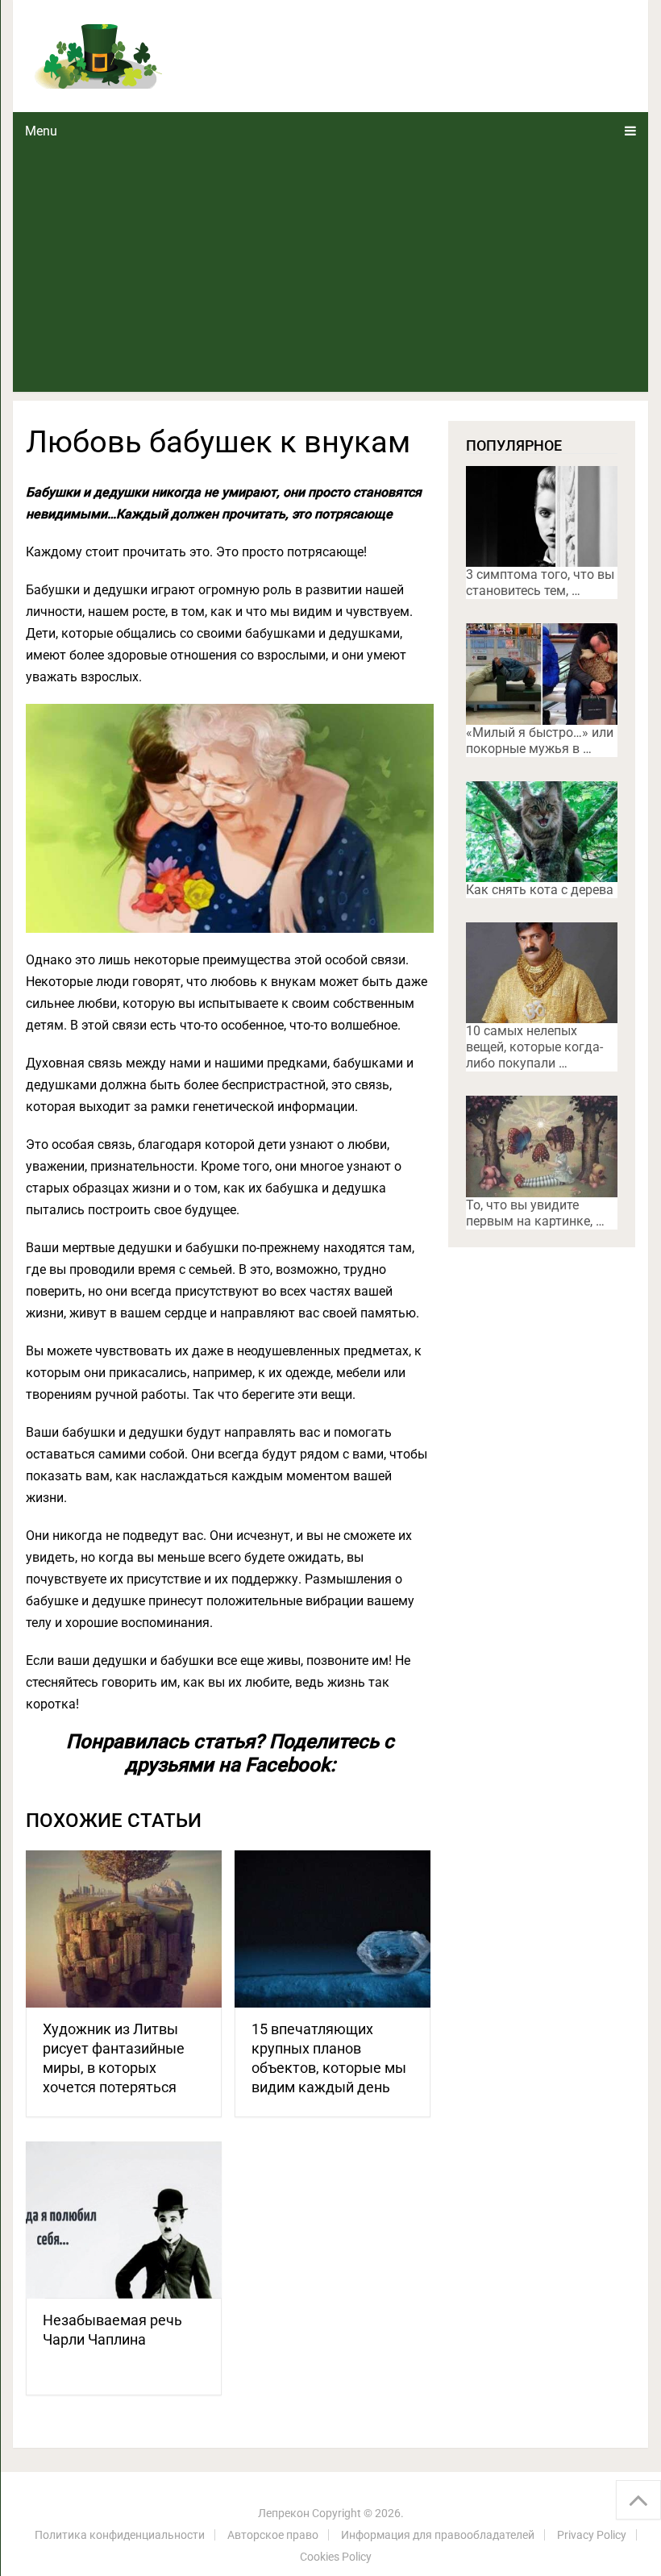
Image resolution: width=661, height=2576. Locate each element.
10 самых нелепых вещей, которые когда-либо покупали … (534, 1047)
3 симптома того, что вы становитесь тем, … (540, 583)
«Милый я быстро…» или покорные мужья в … (540, 741)
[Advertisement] (331, 271)
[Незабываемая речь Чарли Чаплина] (124, 2220)
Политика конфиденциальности (120, 2535)
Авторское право (273, 2535)
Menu (41, 131)
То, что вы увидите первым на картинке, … (535, 1213)
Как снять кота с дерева (540, 890)
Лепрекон (284, 2513)
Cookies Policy (336, 2557)
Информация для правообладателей (438, 2535)
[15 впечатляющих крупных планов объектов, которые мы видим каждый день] (333, 1929)
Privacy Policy (592, 2535)
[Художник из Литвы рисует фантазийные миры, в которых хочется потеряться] (124, 1929)
